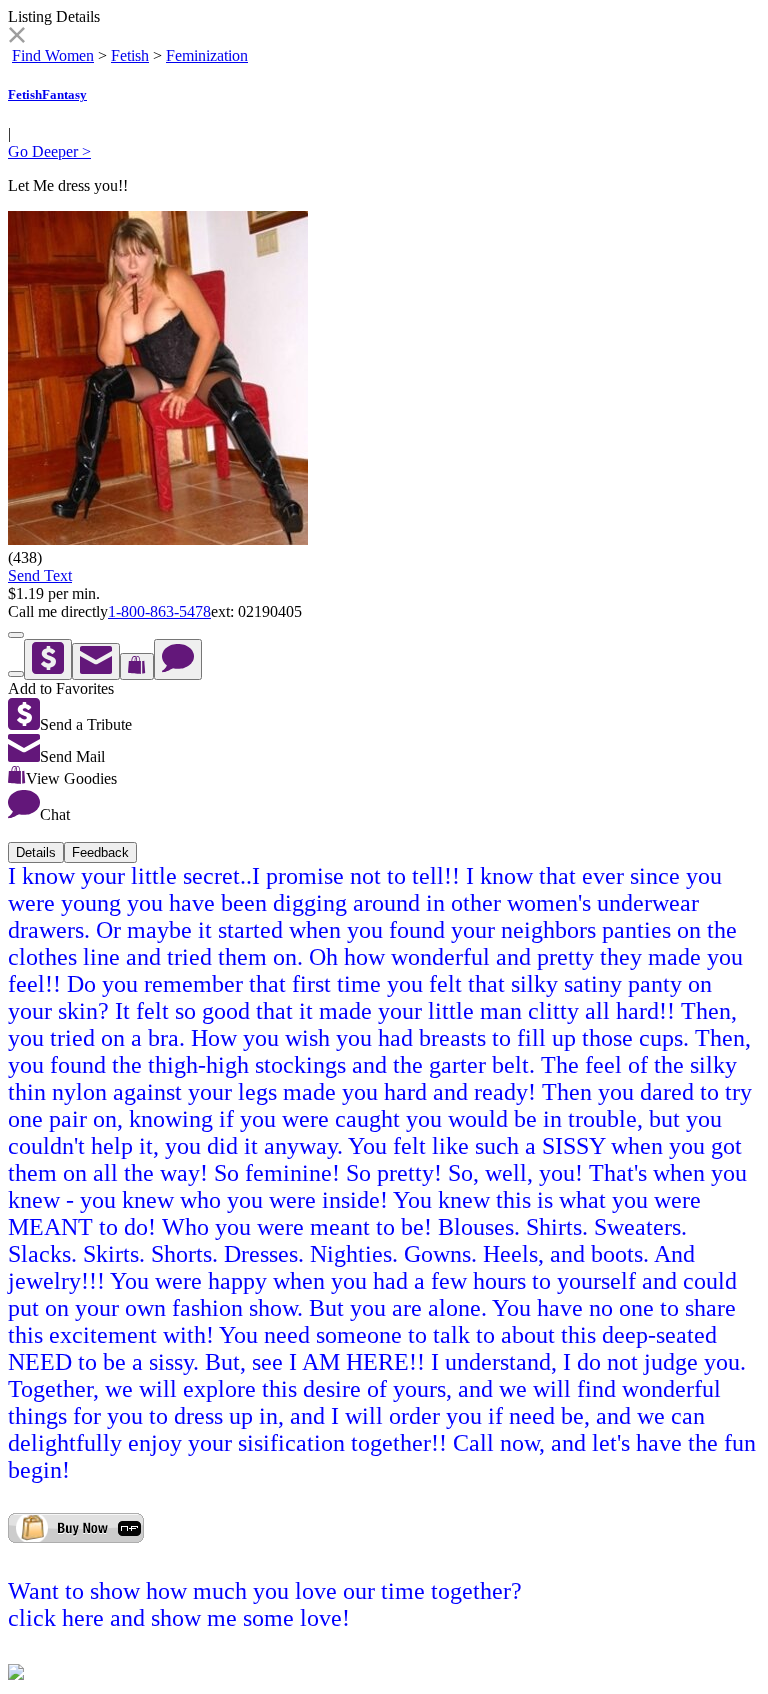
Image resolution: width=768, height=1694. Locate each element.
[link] (16, 37)
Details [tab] (36, 852)
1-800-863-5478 (159, 611)
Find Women (53, 55)
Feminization (207, 55)
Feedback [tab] (100, 852)
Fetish (130, 55)
